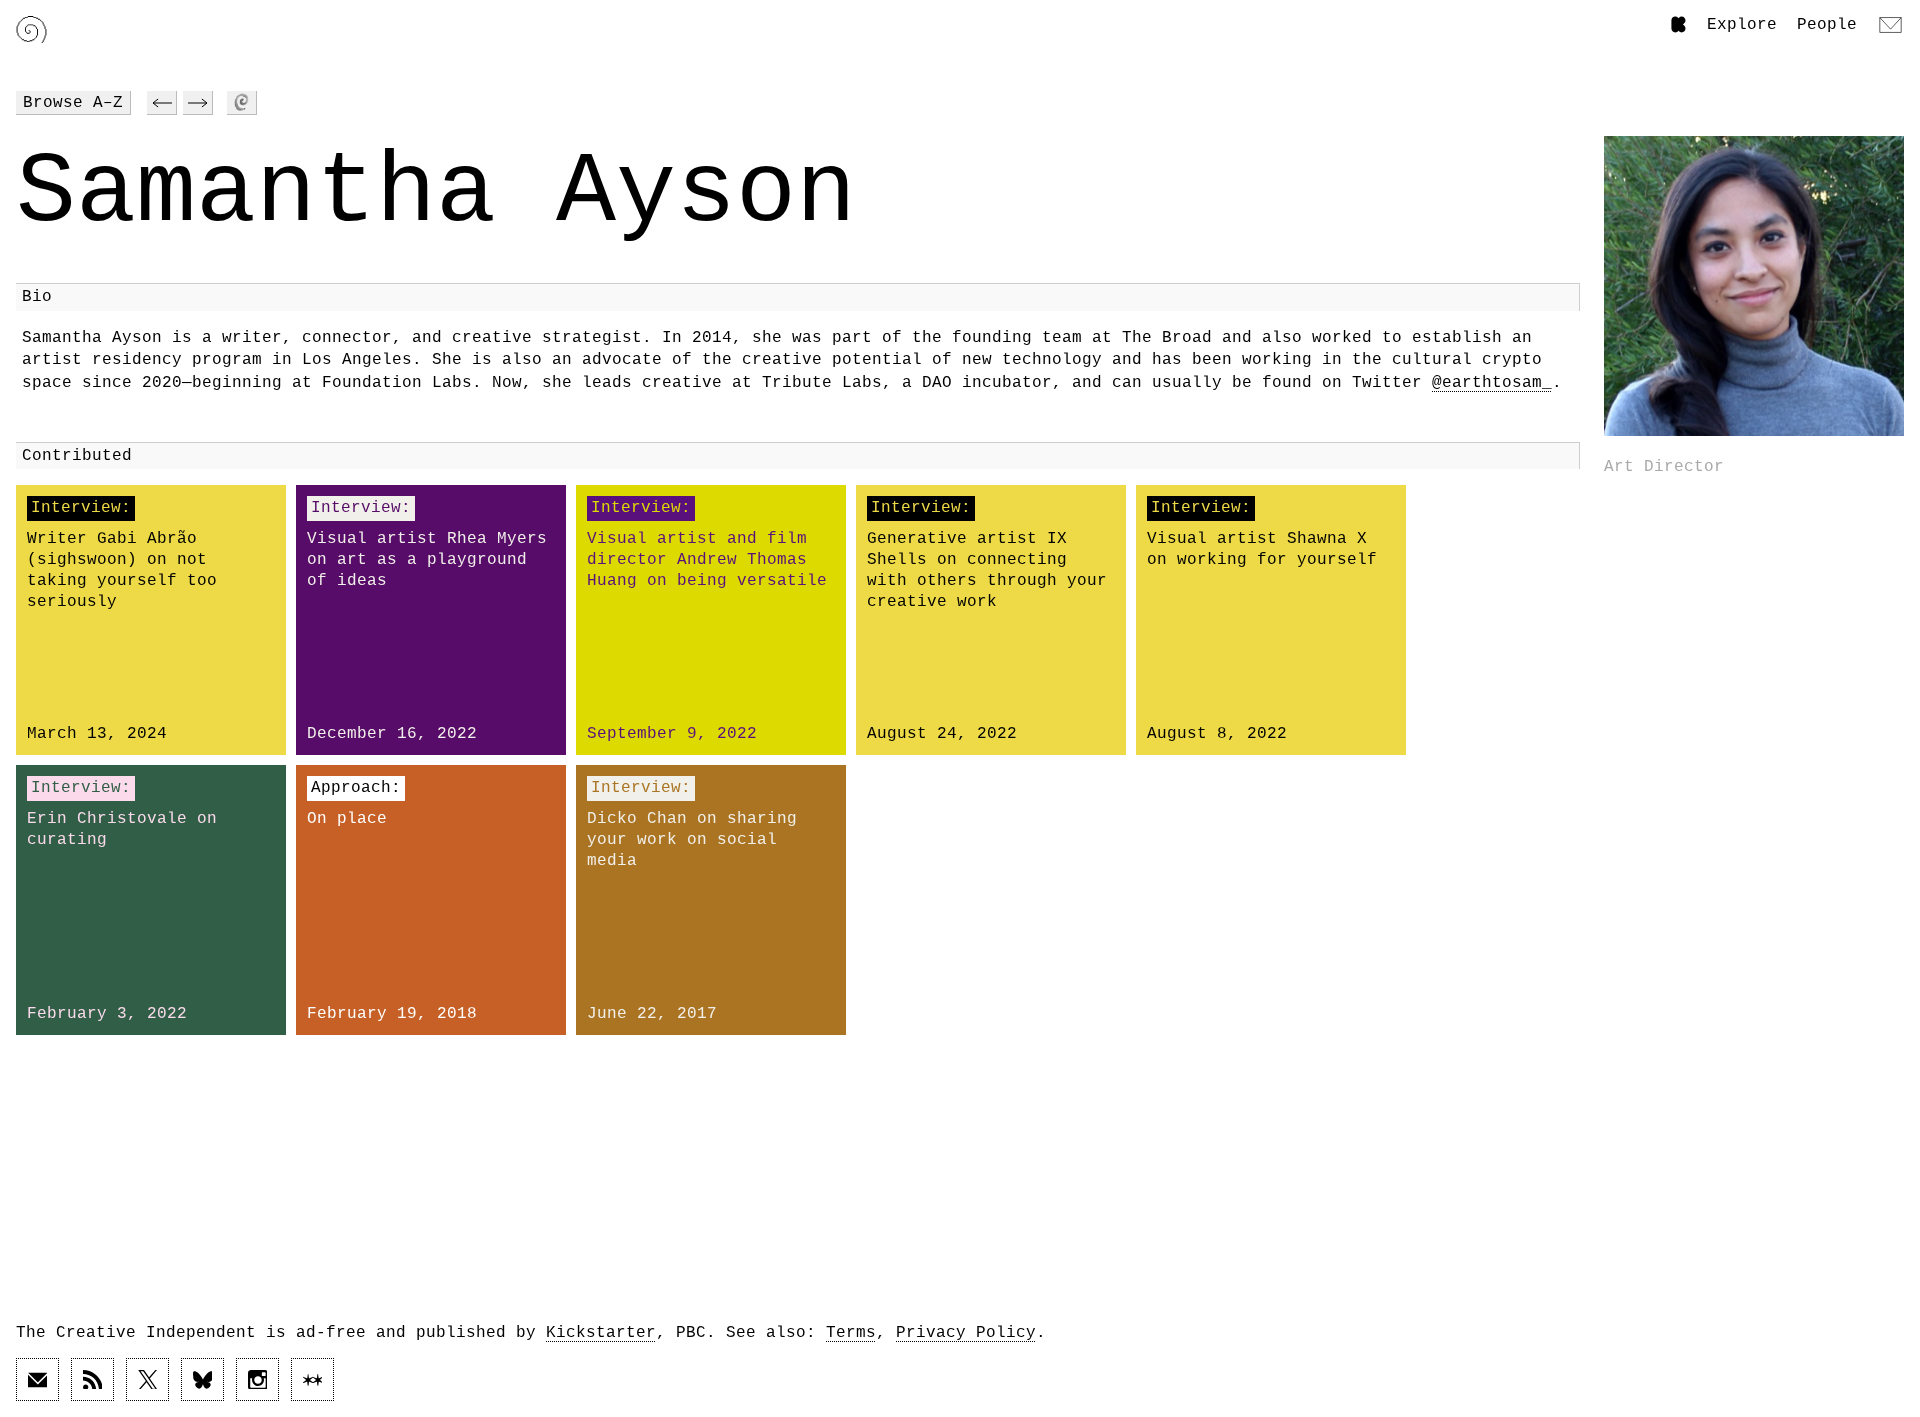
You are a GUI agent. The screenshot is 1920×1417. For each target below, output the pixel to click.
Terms (851, 1333)
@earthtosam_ (1492, 383)
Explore (1742, 25)
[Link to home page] (31, 29)
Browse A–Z (73, 103)
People (1827, 25)
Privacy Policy (966, 1333)
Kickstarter (601, 1333)
